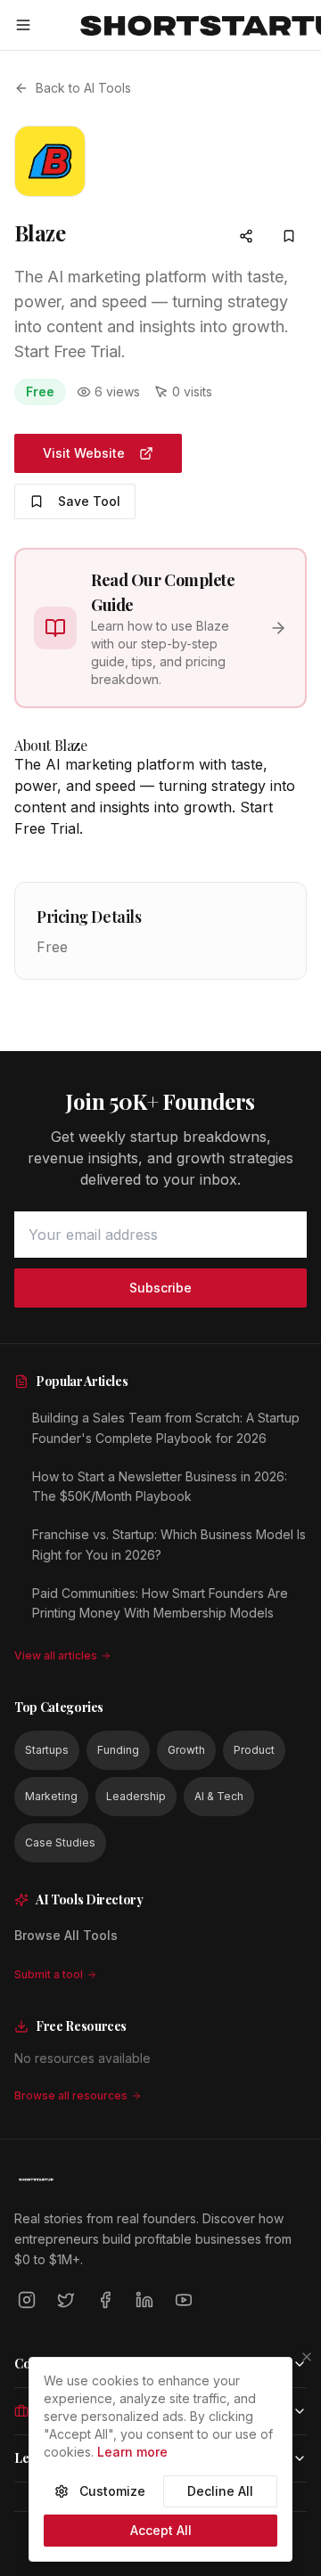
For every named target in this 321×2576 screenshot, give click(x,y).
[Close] (307, 2357)
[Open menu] (23, 25)
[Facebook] (105, 2300)
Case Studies (60, 1842)
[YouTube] (184, 2300)
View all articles (56, 1655)
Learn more (132, 2452)
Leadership (136, 1796)
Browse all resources (71, 2095)
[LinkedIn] (144, 2300)
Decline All (220, 2491)
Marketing (51, 1796)
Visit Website (84, 453)
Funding (118, 1750)
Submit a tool (49, 1974)
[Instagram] (27, 2300)
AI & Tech (219, 1796)
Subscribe (160, 1288)
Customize (112, 2491)
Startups (47, 1750)
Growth (186, 1750)
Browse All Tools (66, 1935)
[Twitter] (66, 2300)
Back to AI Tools (83, 88)
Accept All (161, 2530)
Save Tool (89, 501)
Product (254, 1750)
